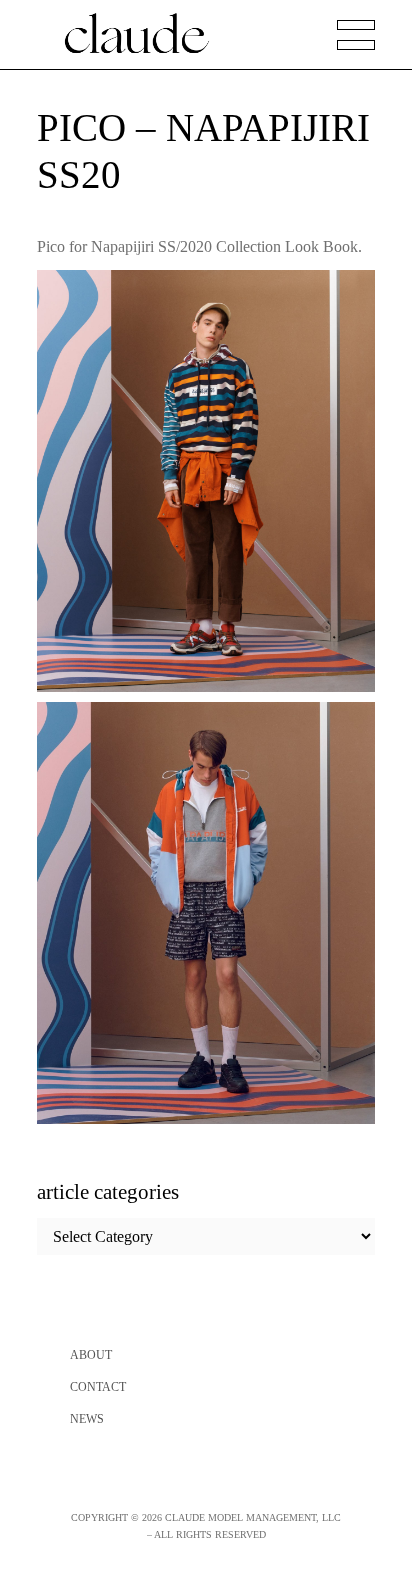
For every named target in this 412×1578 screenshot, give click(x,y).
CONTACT (98, 1387)
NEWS (87, 1419)
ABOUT (91, 1355)
